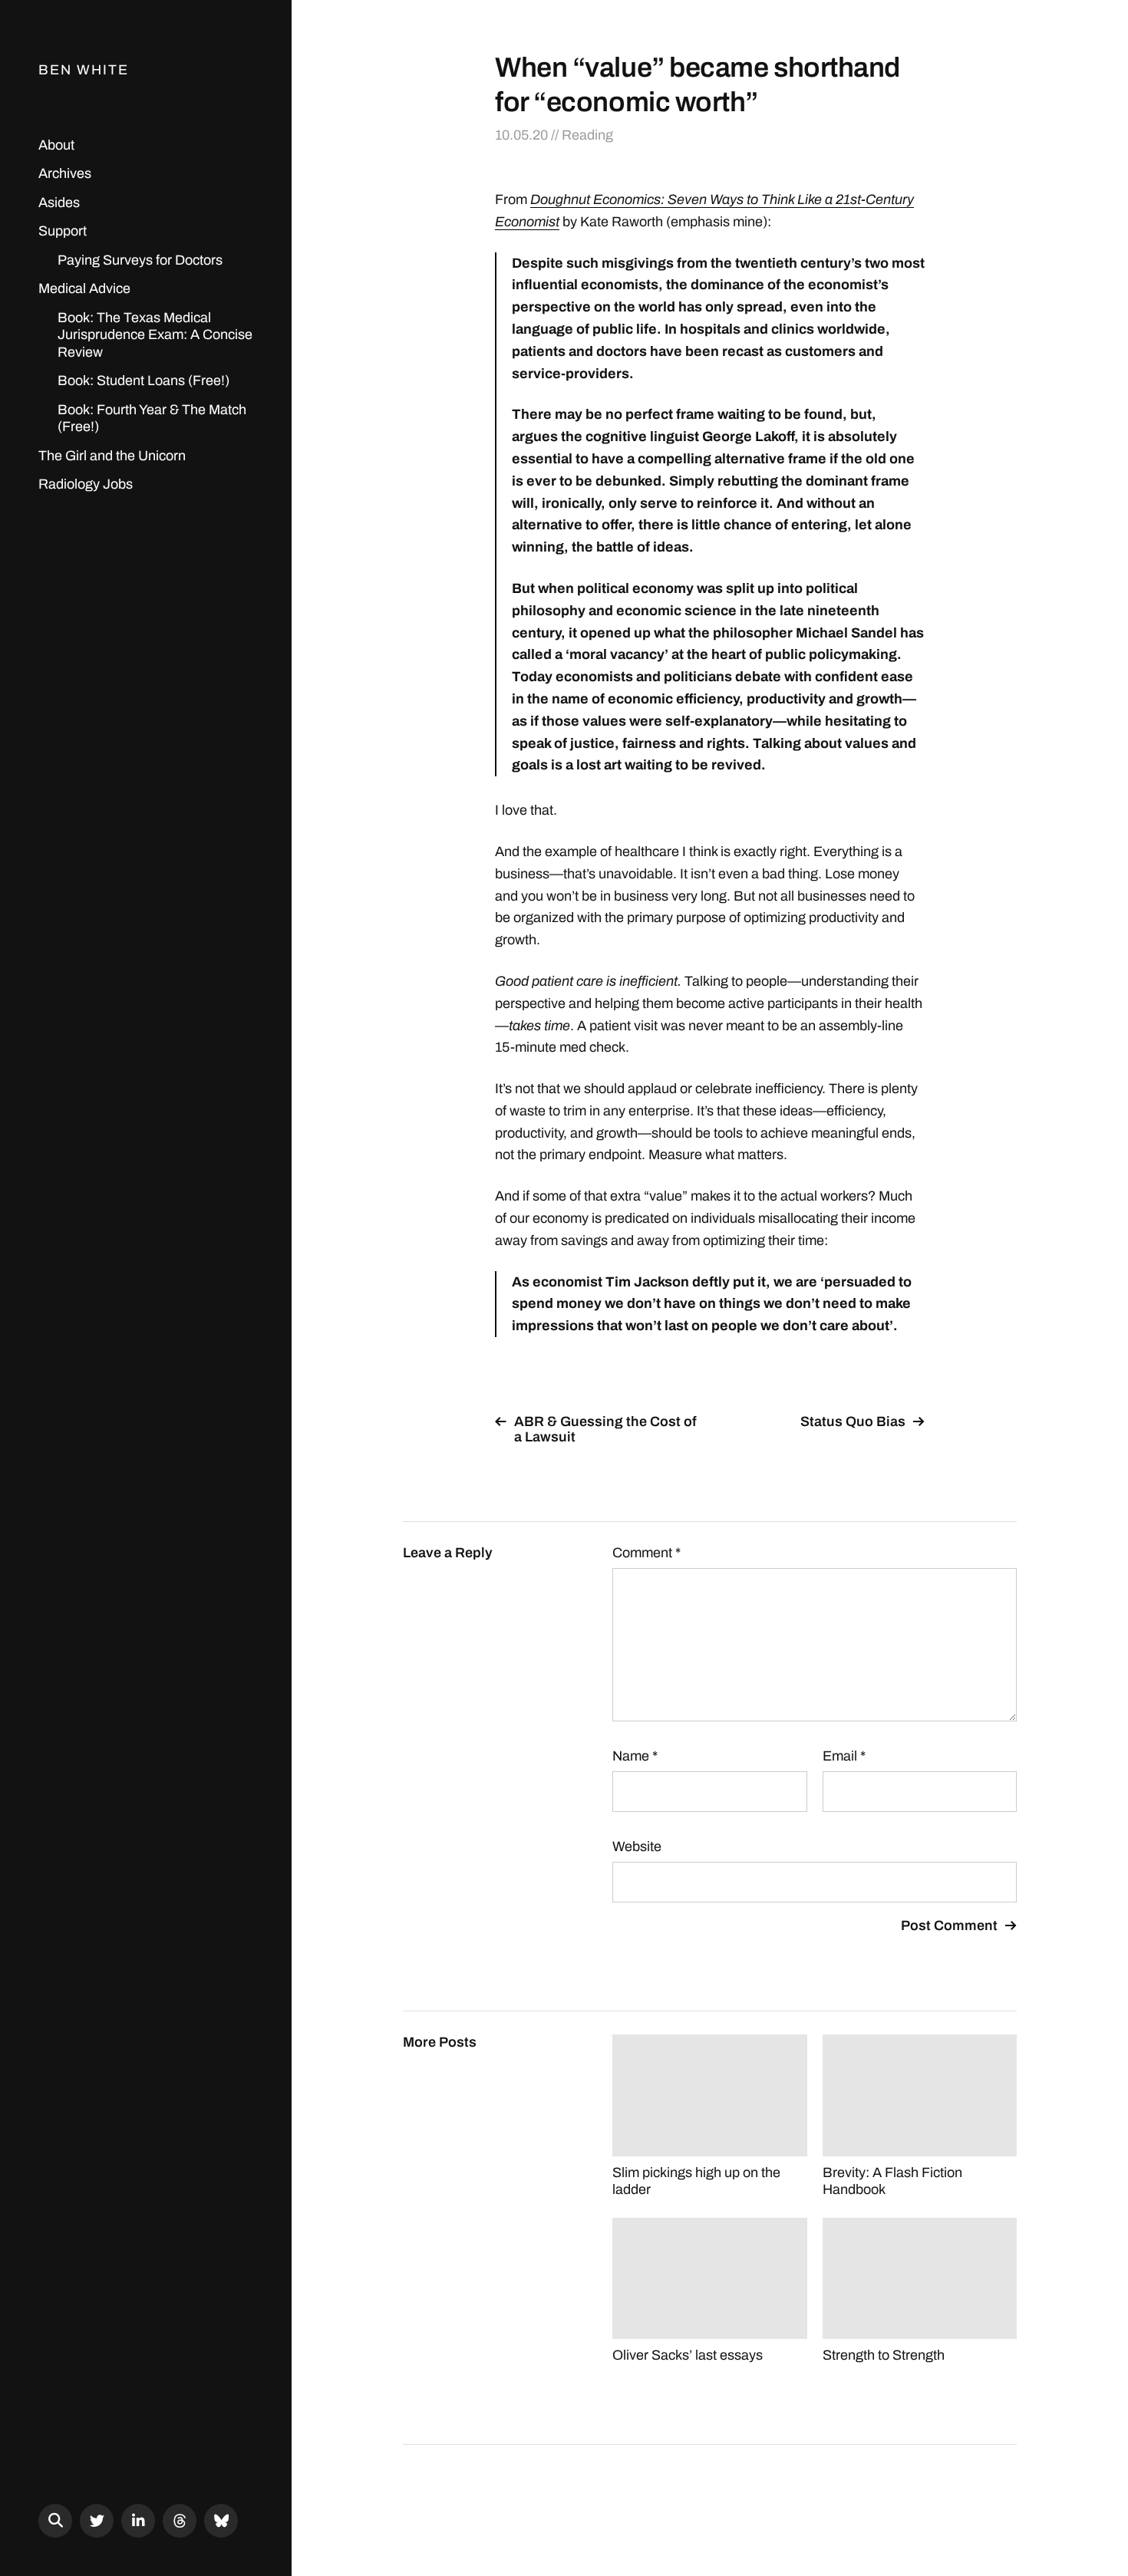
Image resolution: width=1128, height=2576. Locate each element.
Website (637, 1846)
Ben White (84, 70)
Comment (646, 1553)
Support (63, 231)
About (56, 145)
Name (635, 1756)
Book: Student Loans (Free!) (143, 380)
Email (844, 1756)
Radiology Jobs (86, 484)
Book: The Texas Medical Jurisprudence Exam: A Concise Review (155, 335)
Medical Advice (84, 288)
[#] (97, 2521)
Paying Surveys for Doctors (140, 260)
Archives (65, 173)
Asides (59, 203)
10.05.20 (521, 135)
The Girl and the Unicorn (112, 456)
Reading (587, 135)
